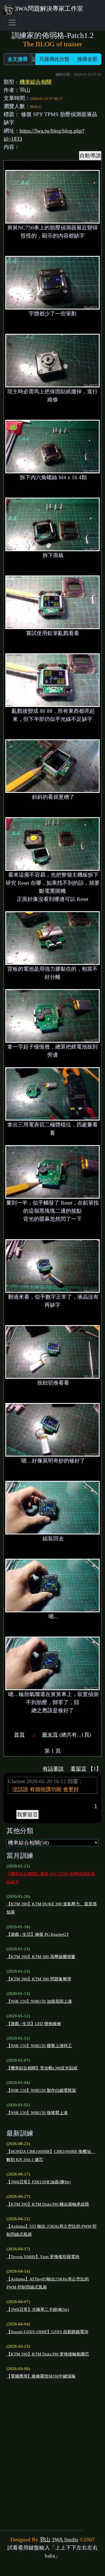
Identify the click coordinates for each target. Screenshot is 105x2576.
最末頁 (50, 1735)
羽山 (45, 2540)
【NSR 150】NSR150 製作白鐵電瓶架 (41, 2090)
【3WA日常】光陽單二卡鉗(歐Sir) (38, 2309)
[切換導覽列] (12, 23)
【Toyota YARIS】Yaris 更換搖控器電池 (43, 2257)
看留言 (79, 1769)
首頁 (19, 1735)
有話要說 (53, 1769)
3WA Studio (65, 2540)
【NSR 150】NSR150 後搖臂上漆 (37, 2113)
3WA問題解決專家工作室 (49, 9)
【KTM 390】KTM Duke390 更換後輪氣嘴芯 (48, 2354)
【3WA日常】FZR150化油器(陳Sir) (39, 2182)
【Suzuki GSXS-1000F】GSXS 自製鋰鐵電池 (47, 2332)
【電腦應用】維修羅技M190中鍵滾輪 (41, 2376)
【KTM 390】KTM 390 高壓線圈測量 (41, 1957)
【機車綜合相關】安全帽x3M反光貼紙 (42, 2068)
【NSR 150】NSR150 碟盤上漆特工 (39, 2046)
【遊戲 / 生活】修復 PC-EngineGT (38, 1934)
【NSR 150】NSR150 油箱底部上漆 (39, 2001)
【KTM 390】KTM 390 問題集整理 (39, 1979)
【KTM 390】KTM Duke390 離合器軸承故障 (48, 2204)
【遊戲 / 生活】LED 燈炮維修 (34, 2024)
